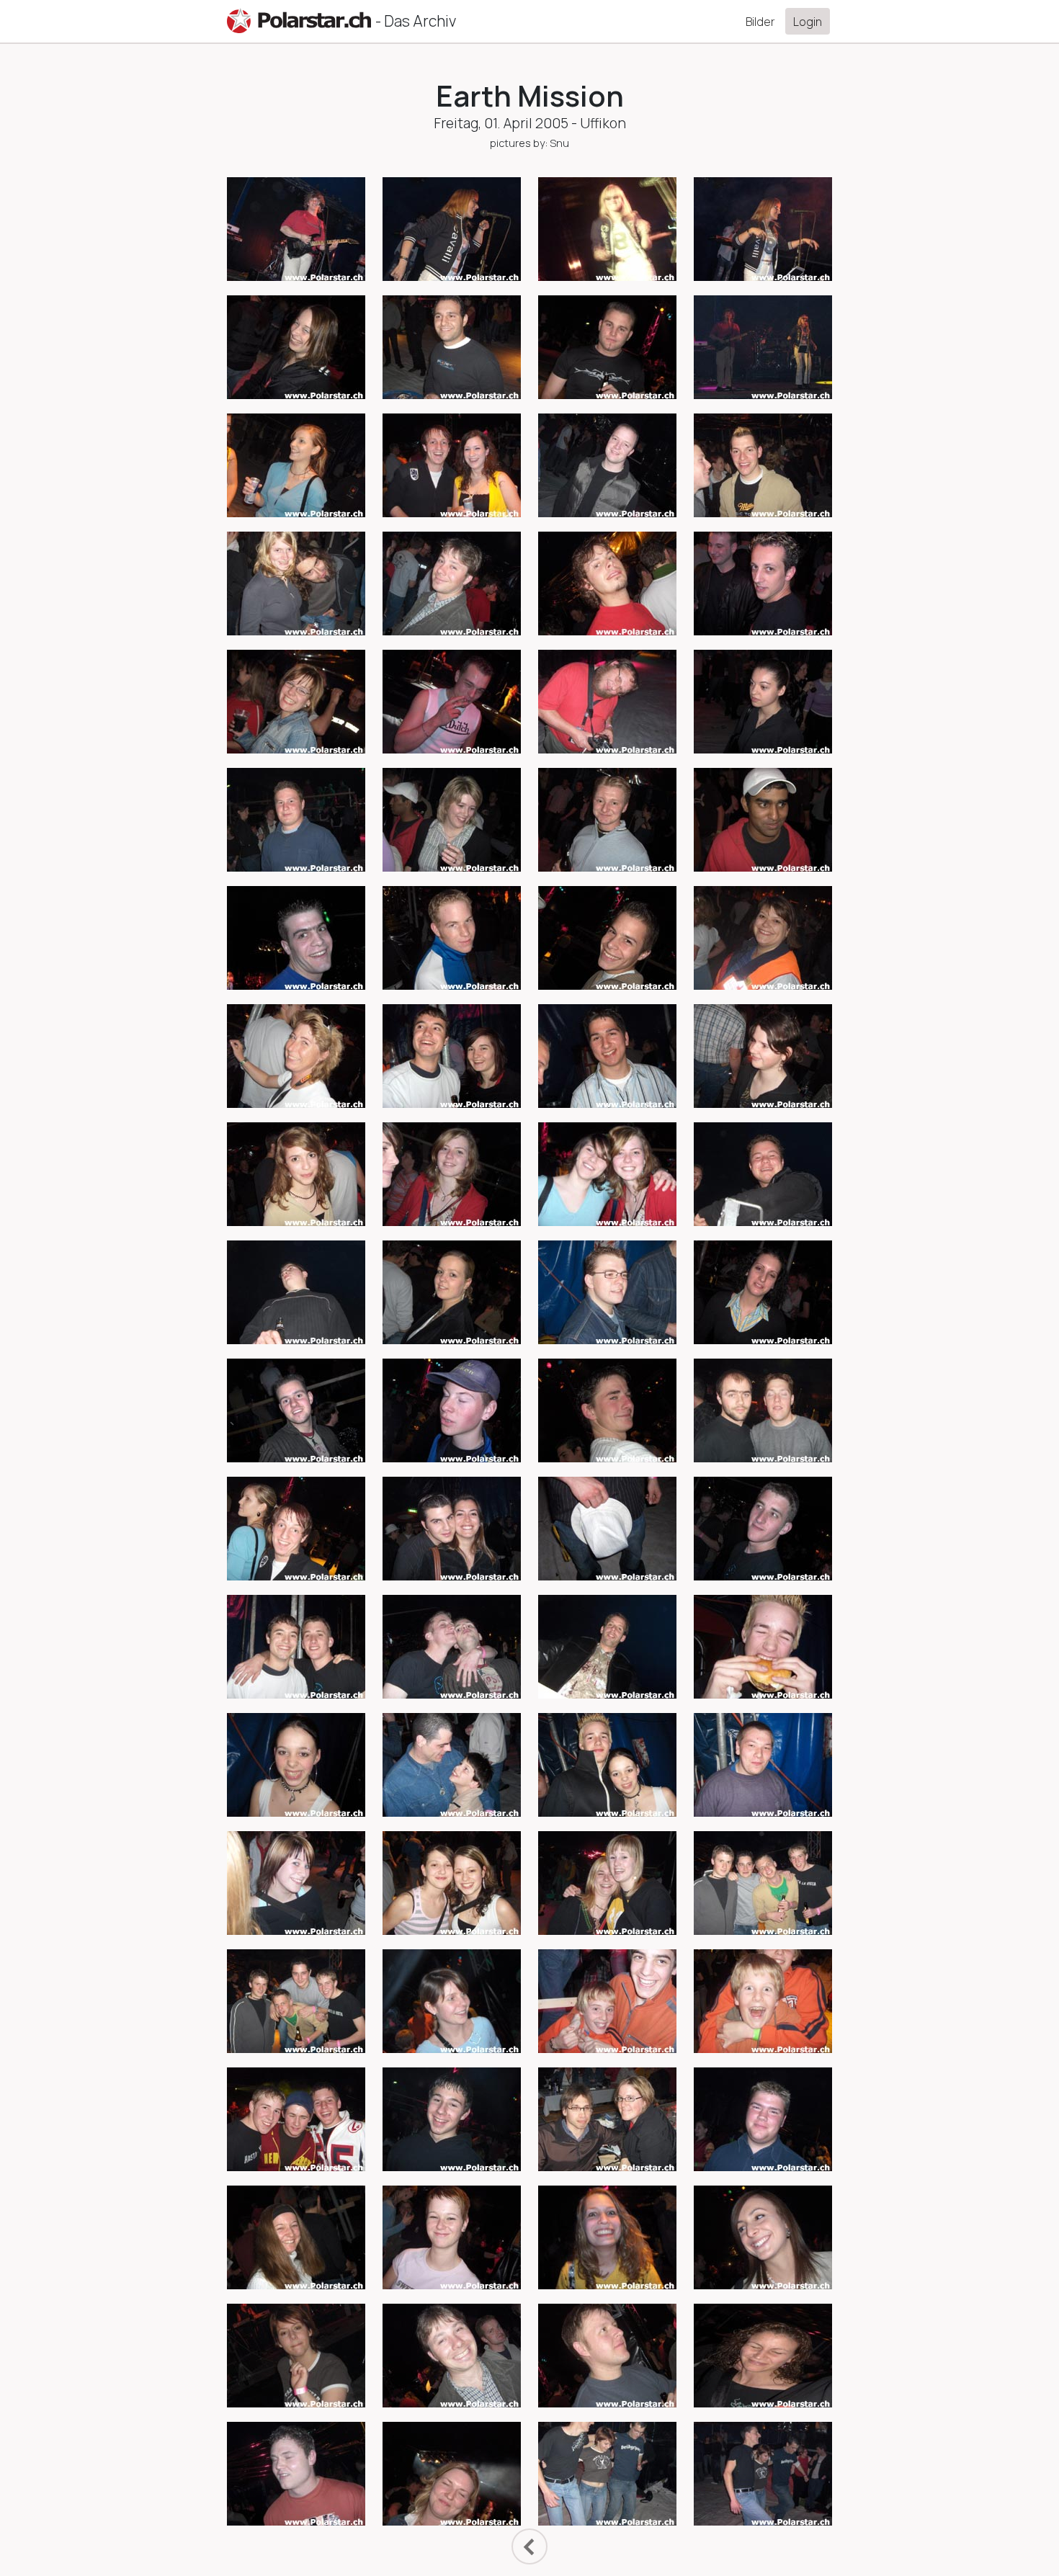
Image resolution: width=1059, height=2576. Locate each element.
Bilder (760, 22)
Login (808, 22)
